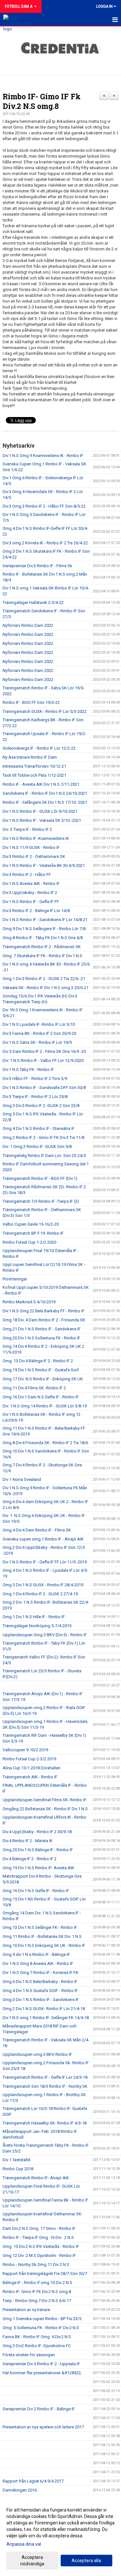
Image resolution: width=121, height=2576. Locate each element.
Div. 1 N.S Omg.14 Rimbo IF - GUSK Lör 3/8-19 (45, 1406)
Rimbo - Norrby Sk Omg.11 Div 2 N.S (36, 2265)
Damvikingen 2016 (20, 2490)
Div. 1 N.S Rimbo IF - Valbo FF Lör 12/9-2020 (43, 1060)
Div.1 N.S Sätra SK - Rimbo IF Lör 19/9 (37, 1042)
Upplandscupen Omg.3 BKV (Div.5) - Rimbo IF (45, 1635)
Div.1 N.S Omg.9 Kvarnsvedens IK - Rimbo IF (43, 456)
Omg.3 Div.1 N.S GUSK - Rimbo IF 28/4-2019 (43, 1585)
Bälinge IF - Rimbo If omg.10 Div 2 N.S (37, 2283)
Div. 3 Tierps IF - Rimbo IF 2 (27, 829)
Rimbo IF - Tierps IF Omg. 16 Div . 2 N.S (38, 2237)
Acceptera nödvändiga (32, 2561)
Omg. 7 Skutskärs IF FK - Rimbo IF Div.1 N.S (42, 956)
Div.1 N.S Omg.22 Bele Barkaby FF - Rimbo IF (44, 1311)
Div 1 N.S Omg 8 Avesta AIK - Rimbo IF (38, 1964)
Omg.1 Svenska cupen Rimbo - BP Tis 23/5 (42, 2319)
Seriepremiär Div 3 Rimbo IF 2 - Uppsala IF (41, 2364)
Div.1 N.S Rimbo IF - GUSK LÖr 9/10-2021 (40, 811)
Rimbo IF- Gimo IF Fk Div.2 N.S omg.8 (42, 101)
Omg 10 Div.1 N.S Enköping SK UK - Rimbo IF (44, 1945)
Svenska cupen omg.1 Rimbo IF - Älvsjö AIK (43, 1539)
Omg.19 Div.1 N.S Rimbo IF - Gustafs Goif (41, 1370)
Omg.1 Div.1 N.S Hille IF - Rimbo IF (34, 1617)
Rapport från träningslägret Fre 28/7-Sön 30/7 (45, 2274)
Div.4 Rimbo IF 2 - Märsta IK (28, 1841)
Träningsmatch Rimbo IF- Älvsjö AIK (36, 2178)
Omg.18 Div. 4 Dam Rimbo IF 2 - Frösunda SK (44, 1320)
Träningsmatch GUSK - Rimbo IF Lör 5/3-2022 (45, 711)
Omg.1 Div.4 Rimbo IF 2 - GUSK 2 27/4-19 (40, 1594)
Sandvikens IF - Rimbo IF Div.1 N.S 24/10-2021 (45, 793)
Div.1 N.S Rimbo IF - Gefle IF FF (31, 902)
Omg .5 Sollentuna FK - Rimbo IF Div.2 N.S (41, 2328)
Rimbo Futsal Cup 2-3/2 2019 (29, 1759)
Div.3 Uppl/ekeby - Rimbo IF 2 (30, 893)
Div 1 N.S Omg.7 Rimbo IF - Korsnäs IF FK (40, 1973)
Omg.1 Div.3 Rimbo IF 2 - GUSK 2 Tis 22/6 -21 (44, 979)
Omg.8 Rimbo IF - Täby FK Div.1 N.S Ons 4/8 (43, 938)
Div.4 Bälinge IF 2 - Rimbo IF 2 (30, 1859)
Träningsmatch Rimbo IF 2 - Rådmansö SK (42, 947)
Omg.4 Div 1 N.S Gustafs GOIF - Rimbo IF (40, 1991)
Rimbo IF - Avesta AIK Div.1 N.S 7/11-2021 (41, 784)
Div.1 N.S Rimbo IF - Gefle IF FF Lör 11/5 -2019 (45, 1562)
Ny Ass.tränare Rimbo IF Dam (30, 757)
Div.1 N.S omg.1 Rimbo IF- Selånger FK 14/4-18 (46, 2018)
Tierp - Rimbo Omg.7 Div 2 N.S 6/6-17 (37, 2301)
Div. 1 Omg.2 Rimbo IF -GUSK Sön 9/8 (37, 1147)
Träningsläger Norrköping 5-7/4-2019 (37, 1626)
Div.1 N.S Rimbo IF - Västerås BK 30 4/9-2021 (44, 865)
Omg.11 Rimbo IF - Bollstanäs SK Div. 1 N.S (42, 1936)
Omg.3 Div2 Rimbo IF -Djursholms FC (37, 2346)
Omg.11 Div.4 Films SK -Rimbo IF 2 (34, 1388)
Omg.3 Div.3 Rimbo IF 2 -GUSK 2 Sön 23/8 (41, 1106)
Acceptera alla (86, 2561)
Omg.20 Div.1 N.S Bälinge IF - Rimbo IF (38, 1850)
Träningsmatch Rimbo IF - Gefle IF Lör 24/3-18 (45, 2077)
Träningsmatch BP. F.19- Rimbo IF (33, 1233)
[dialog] (60, 2537)
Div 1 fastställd (16, 2160)
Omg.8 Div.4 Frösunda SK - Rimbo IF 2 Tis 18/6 (45, 1443)
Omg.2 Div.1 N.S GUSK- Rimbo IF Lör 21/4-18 (44, 2009)
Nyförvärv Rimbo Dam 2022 (28, 625)
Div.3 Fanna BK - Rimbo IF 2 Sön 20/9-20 (39, 1033)
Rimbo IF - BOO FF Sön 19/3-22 (31, 702)
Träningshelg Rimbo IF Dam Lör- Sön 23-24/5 (44, 1156)
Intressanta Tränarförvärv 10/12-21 (34, 766)
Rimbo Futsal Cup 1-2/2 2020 (29, 1242)
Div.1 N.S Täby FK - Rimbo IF (28, 1069)
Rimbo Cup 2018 (18, 2169)
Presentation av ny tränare (26, 2310)
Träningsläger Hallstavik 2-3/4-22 (33, 603)
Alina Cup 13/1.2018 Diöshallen (31, 1768)
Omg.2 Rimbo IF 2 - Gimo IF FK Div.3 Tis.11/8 (43, 1137)
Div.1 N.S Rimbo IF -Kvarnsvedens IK (36, 838)
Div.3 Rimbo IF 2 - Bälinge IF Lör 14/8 (36, 911)
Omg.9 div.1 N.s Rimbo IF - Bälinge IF (36, 1954)
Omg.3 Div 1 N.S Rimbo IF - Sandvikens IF (41, 2000)
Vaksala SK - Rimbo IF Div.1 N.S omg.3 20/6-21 (45, 988)
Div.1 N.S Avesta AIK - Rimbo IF (31, 884)
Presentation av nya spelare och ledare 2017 (43, 2427)
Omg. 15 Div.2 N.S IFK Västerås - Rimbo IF (41, 2246)
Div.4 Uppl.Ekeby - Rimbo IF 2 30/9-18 (37, 1832)
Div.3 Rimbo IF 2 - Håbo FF (27, 875)
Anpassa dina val (24, 2544)
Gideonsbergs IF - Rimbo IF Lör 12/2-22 (39, 748)
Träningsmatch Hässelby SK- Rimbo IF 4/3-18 (45, 2123)
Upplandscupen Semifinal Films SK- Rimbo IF (45, 1800)
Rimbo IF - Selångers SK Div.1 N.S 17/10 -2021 (45, 802)
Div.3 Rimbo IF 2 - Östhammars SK (34, 856)
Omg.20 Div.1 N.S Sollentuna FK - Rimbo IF (41, 1338)
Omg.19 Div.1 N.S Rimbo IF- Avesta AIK (38, 1868)
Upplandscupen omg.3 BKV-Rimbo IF (37, 2054)
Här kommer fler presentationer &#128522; (42, 2373)
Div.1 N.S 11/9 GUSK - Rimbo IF (31, 847)
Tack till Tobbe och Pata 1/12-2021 (34, 775)
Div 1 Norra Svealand (22, 1479)
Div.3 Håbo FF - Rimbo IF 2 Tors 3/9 (35, 1079)
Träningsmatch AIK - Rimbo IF (30, 1777)
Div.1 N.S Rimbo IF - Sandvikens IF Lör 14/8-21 (45, 920)
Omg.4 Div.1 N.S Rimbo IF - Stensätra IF (39, 1128)
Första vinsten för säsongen (29, 2355)
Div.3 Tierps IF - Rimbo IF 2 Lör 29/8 (35, 1097)
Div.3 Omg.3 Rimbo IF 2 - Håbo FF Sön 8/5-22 (44, 506)
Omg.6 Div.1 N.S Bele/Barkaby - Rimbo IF (40, 1982)
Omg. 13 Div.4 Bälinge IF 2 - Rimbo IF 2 (38, 1361)
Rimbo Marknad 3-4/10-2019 (29, 1302)
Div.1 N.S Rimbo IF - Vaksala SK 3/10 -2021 (42, 820)
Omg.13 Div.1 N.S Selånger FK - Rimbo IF (40, 1927)
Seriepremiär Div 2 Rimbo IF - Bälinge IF (39, 2409)
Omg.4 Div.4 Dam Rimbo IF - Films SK (37, 1530)
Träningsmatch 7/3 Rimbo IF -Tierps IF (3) (41, 1201)
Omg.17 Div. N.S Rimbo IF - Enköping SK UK (43, 1379)
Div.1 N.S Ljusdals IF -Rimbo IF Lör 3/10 (39, 1024)
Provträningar (15, 1279)
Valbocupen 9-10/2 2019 (25, 1750)
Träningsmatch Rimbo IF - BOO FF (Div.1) (40, 1178)
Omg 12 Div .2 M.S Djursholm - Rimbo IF (39, 2255)
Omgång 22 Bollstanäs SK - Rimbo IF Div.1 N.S (45, 1809)
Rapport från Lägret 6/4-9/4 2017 (33, 2481)
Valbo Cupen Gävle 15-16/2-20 (31, 1224)
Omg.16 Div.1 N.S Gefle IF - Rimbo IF (36, 1891)
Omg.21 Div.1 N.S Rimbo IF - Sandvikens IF (42, 1329)
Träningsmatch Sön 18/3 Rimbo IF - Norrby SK (45, 2086)
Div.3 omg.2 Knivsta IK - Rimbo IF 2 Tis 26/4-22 (45, 543)
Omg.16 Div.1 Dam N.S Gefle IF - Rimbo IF (41, 1397)
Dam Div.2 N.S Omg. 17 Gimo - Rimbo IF (39, 2228)
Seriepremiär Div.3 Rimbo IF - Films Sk (37, 566)
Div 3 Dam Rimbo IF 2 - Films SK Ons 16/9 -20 (44, 1051)
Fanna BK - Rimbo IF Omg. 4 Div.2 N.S (37, 2337)
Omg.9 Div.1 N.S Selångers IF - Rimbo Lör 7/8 (44, 929)
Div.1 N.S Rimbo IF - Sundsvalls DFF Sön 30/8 (44, 1088)
